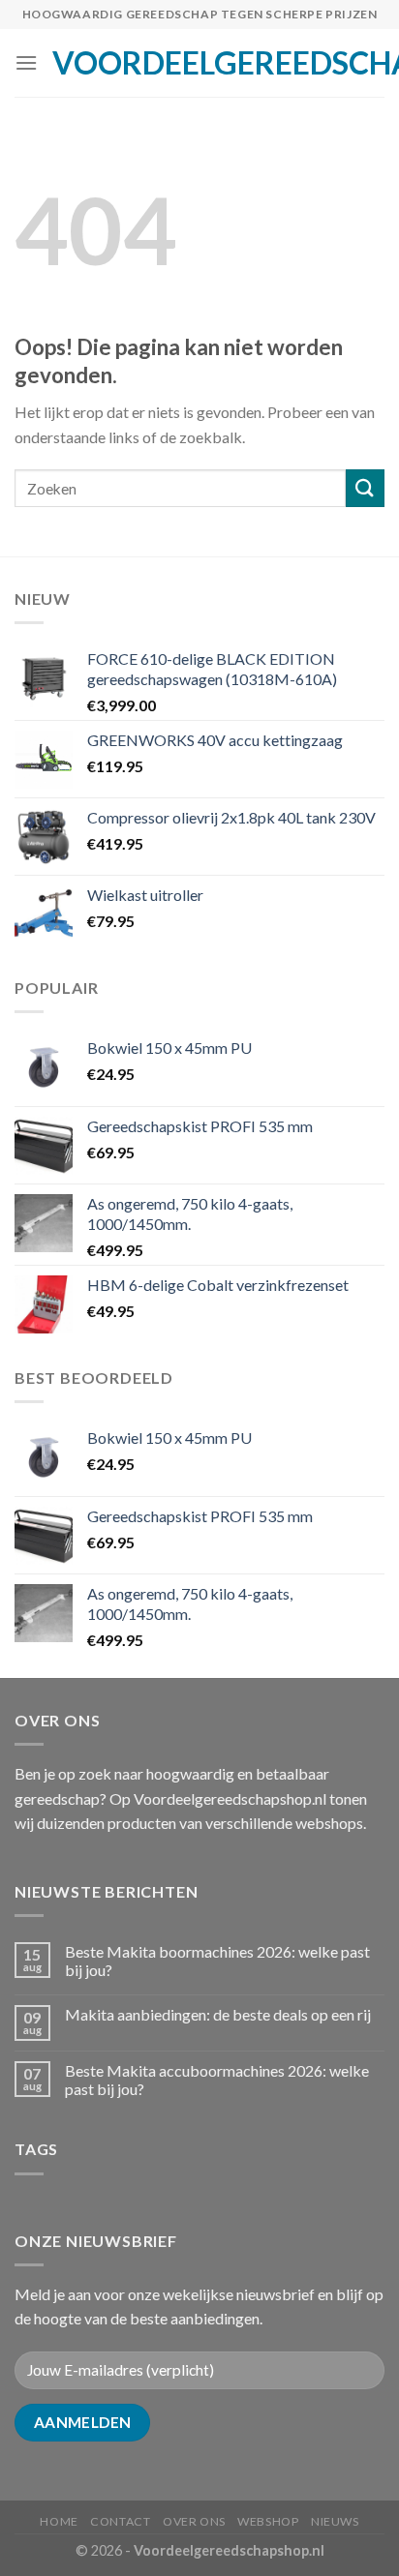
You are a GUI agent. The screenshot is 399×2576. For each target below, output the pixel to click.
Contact (120, 2521)
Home (59, 2521)
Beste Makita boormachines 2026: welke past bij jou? (217, 1961)
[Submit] (365, 488)
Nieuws (335, 2521)
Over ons (194, 2521)
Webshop (268, 2521)
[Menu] (26, 62)
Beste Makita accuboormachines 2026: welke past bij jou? (217, 2080)
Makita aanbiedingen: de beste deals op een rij (218, 2014)
